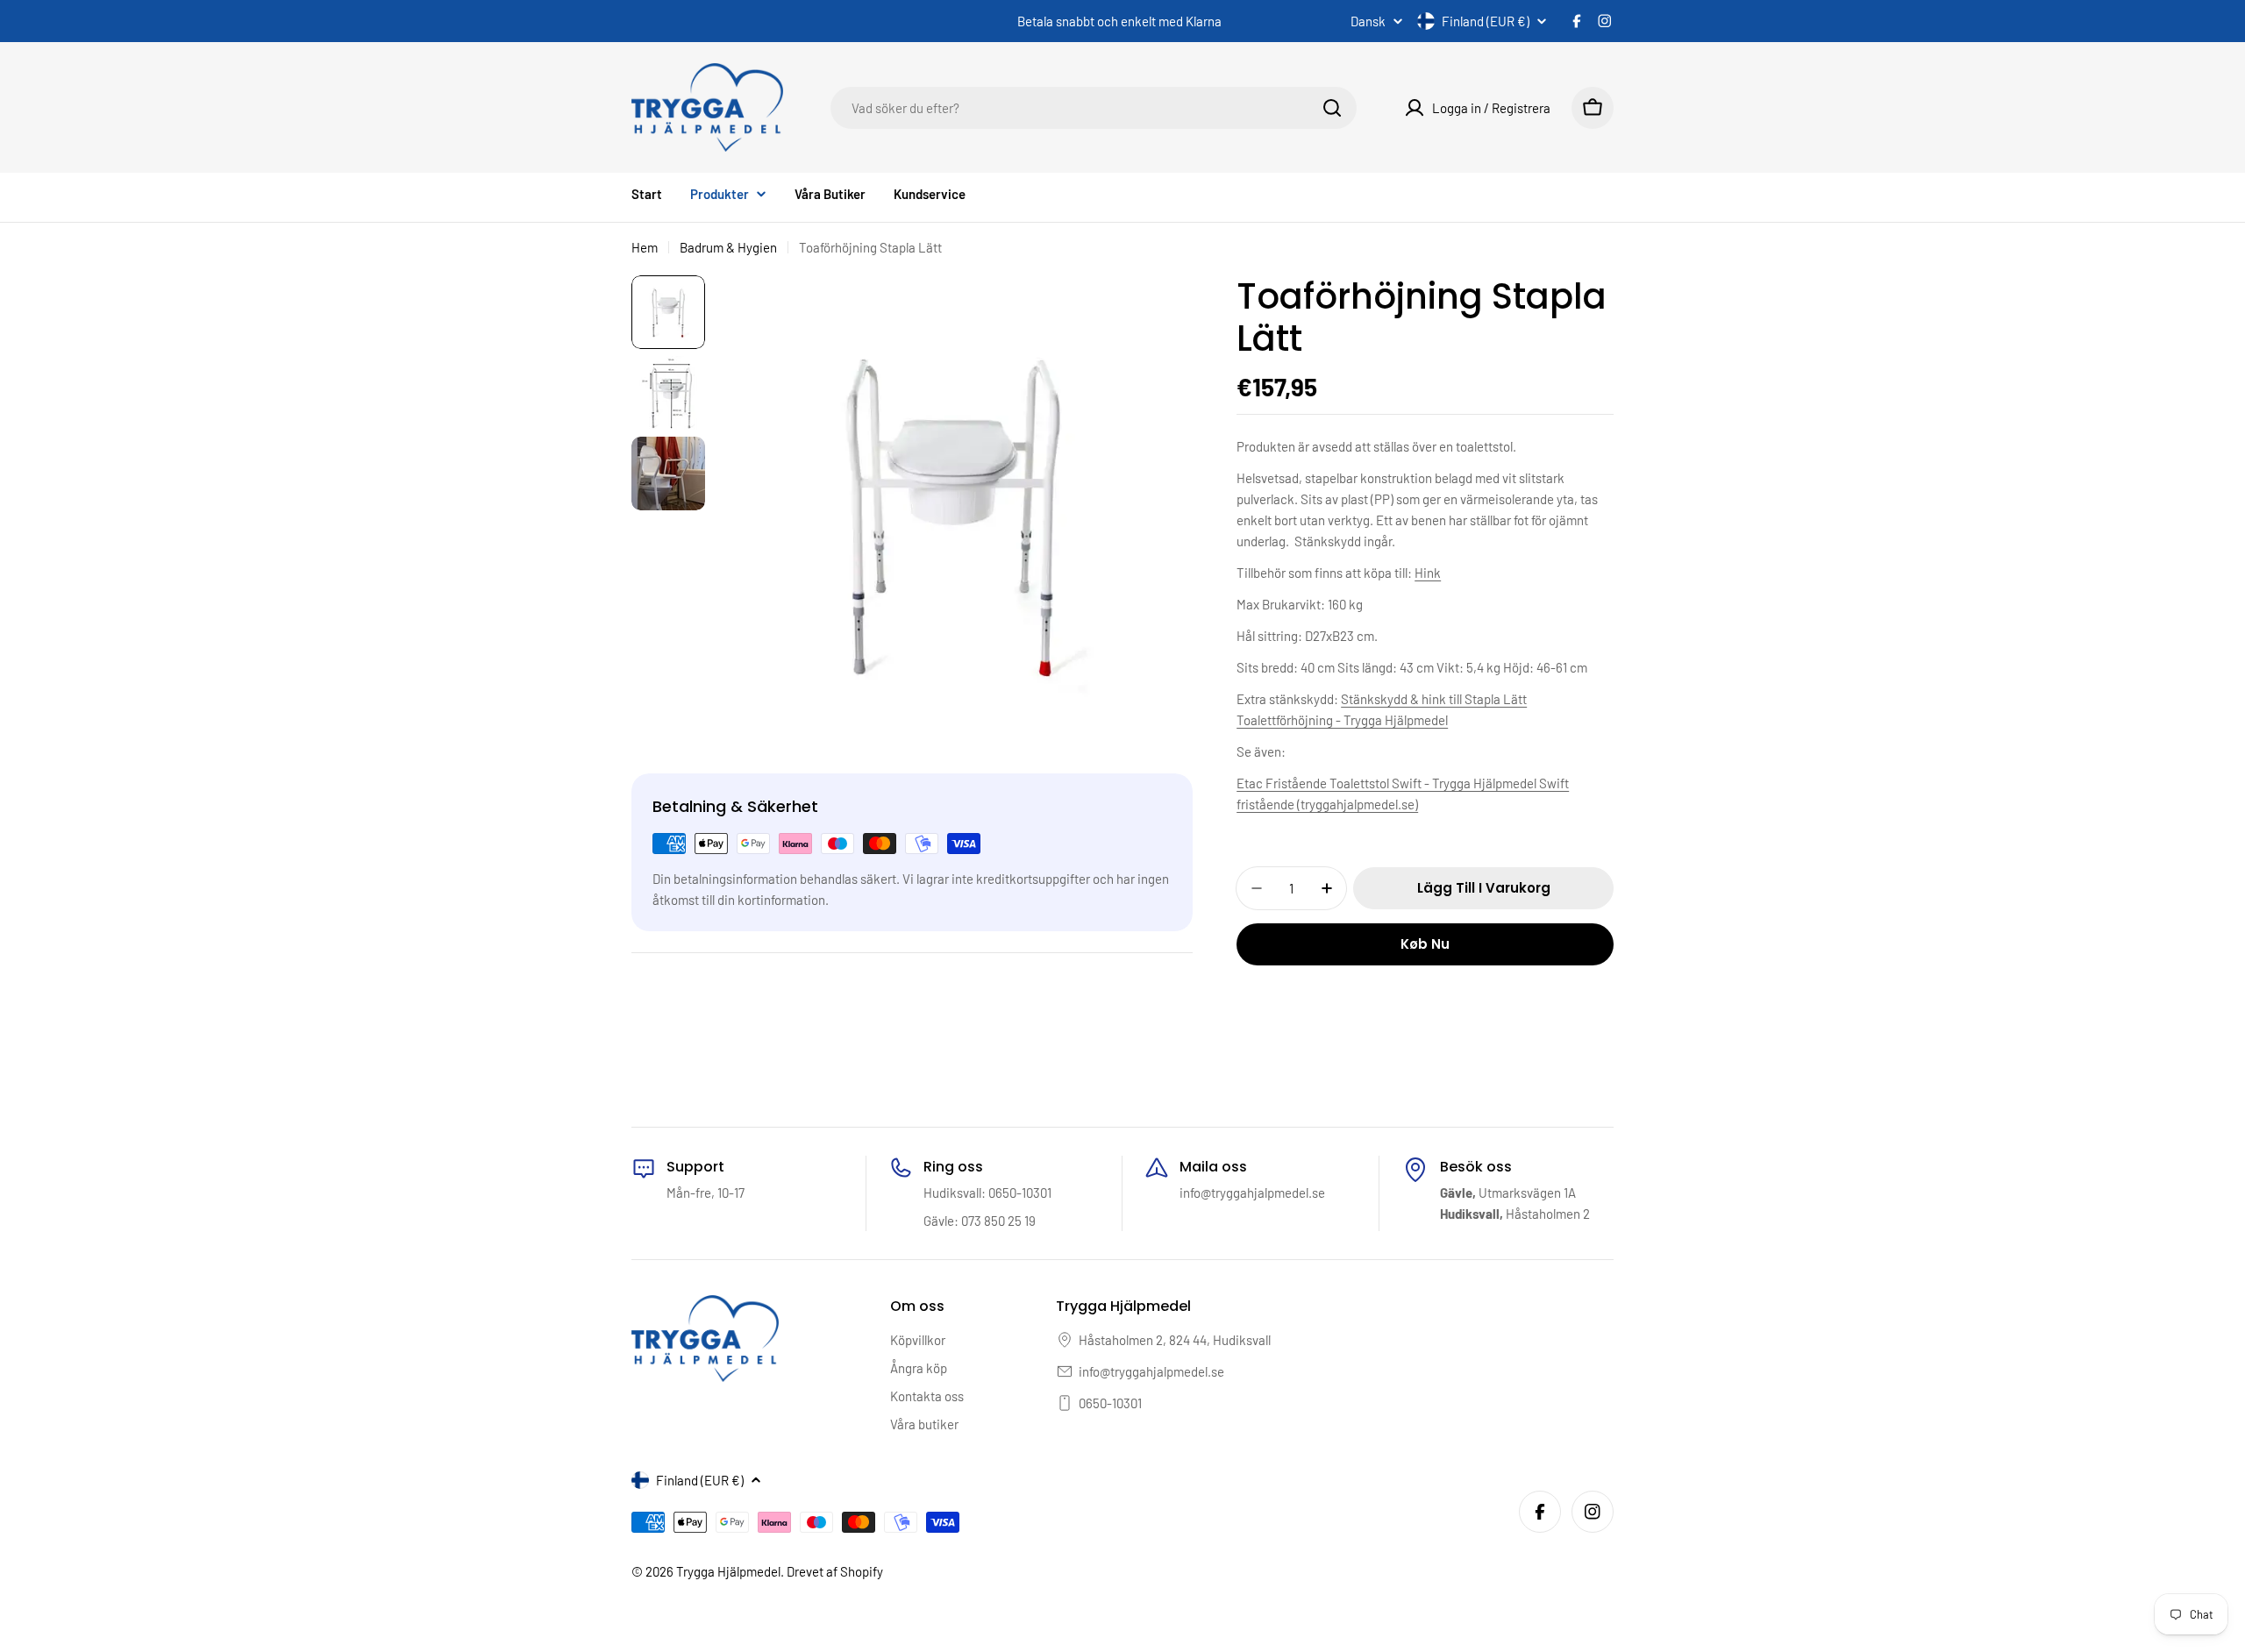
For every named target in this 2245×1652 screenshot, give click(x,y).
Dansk (1368, 21)
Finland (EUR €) (1486, 21)
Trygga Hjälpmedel (728, 1571)
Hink (1428, 573)
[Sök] (1332, 108)
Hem (645, 247)
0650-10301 (1110, 1403)
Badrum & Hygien (728, 247)
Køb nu (1425, 944)
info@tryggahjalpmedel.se (1151, 1371)
